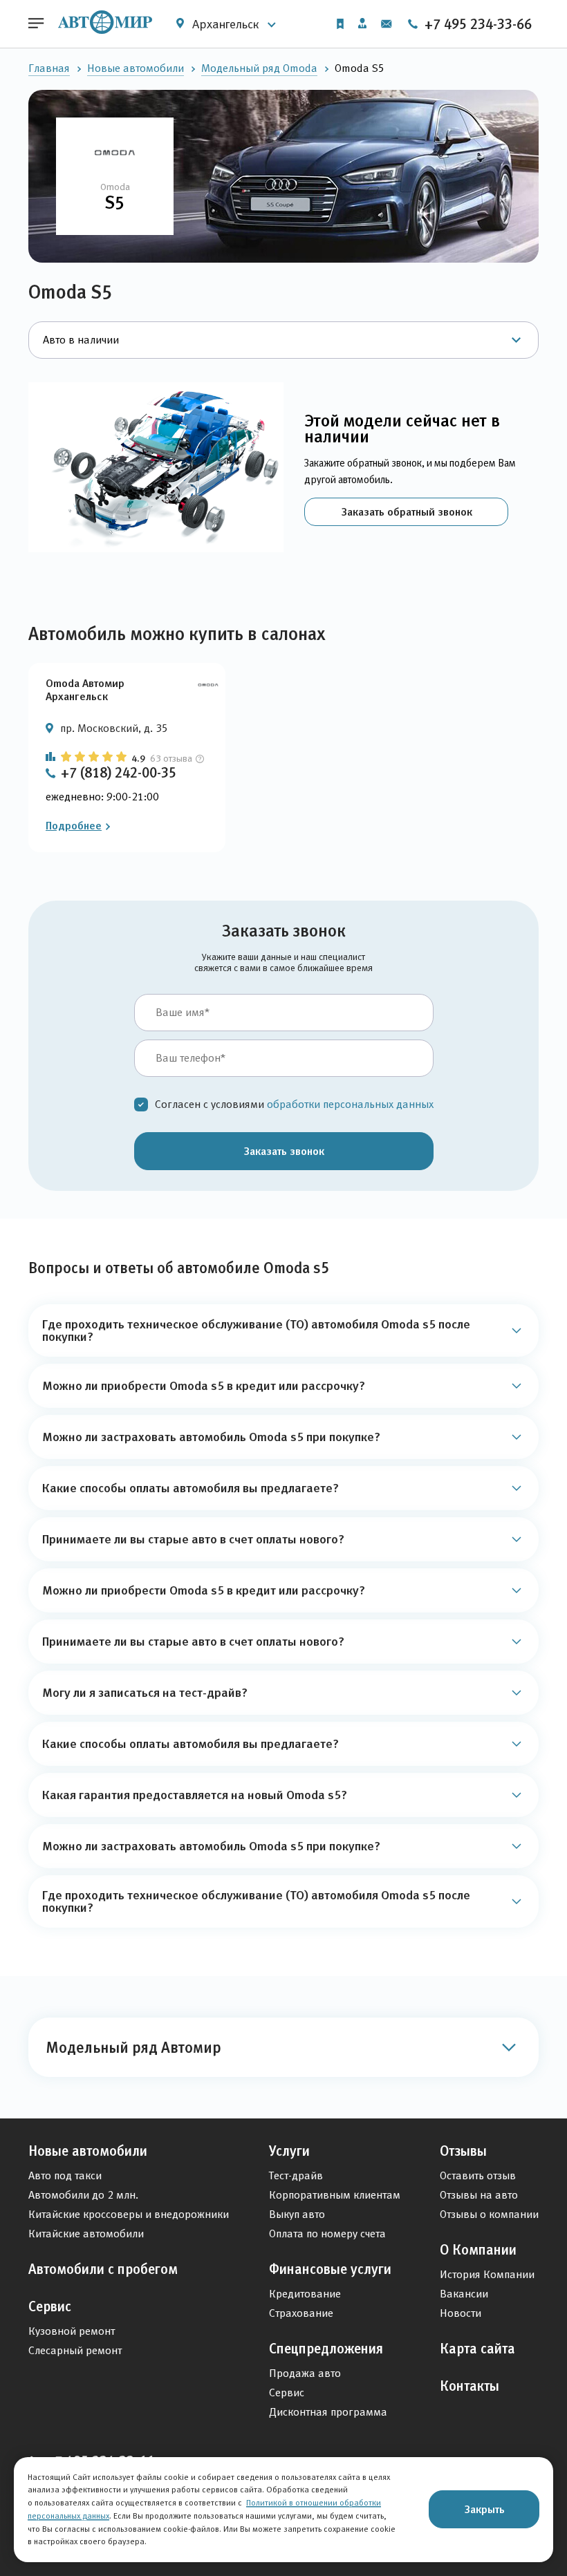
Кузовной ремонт (72, 2331)
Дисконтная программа (328, 2412)
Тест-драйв (296, 2175)
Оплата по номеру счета (327, 2234)
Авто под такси (65, 2175)
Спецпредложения (326, 2349)
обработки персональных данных (350, 1104)
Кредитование (305, 2294)
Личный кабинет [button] (362, 24)
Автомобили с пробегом (103, 2269)
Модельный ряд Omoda (259, 68)
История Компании (487, 2274)
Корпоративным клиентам (335, 2195)
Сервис (50, 2306)
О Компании (478, 2250)
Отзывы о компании (489, 2214)
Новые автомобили (136, 68)
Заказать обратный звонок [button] (407, 511)
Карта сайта (477, 2349)
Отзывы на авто (479, 2195)
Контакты (470, 2386)
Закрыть (484, 2509)
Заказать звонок (284, 1151)
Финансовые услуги (330, 2269)
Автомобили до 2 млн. (83, 2195)
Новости (461, 2313)
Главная (49, 68)
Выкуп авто (297, 2214)
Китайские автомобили (86, 2234)
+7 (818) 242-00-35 (119, 773)
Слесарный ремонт (75, 2350)
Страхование (301, 2313)
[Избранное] (340, 24)
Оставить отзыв (478, 2175)
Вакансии (464, 2294)
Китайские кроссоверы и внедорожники (129, 2214)
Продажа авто (305, 2373)
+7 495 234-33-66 (476, 24)
